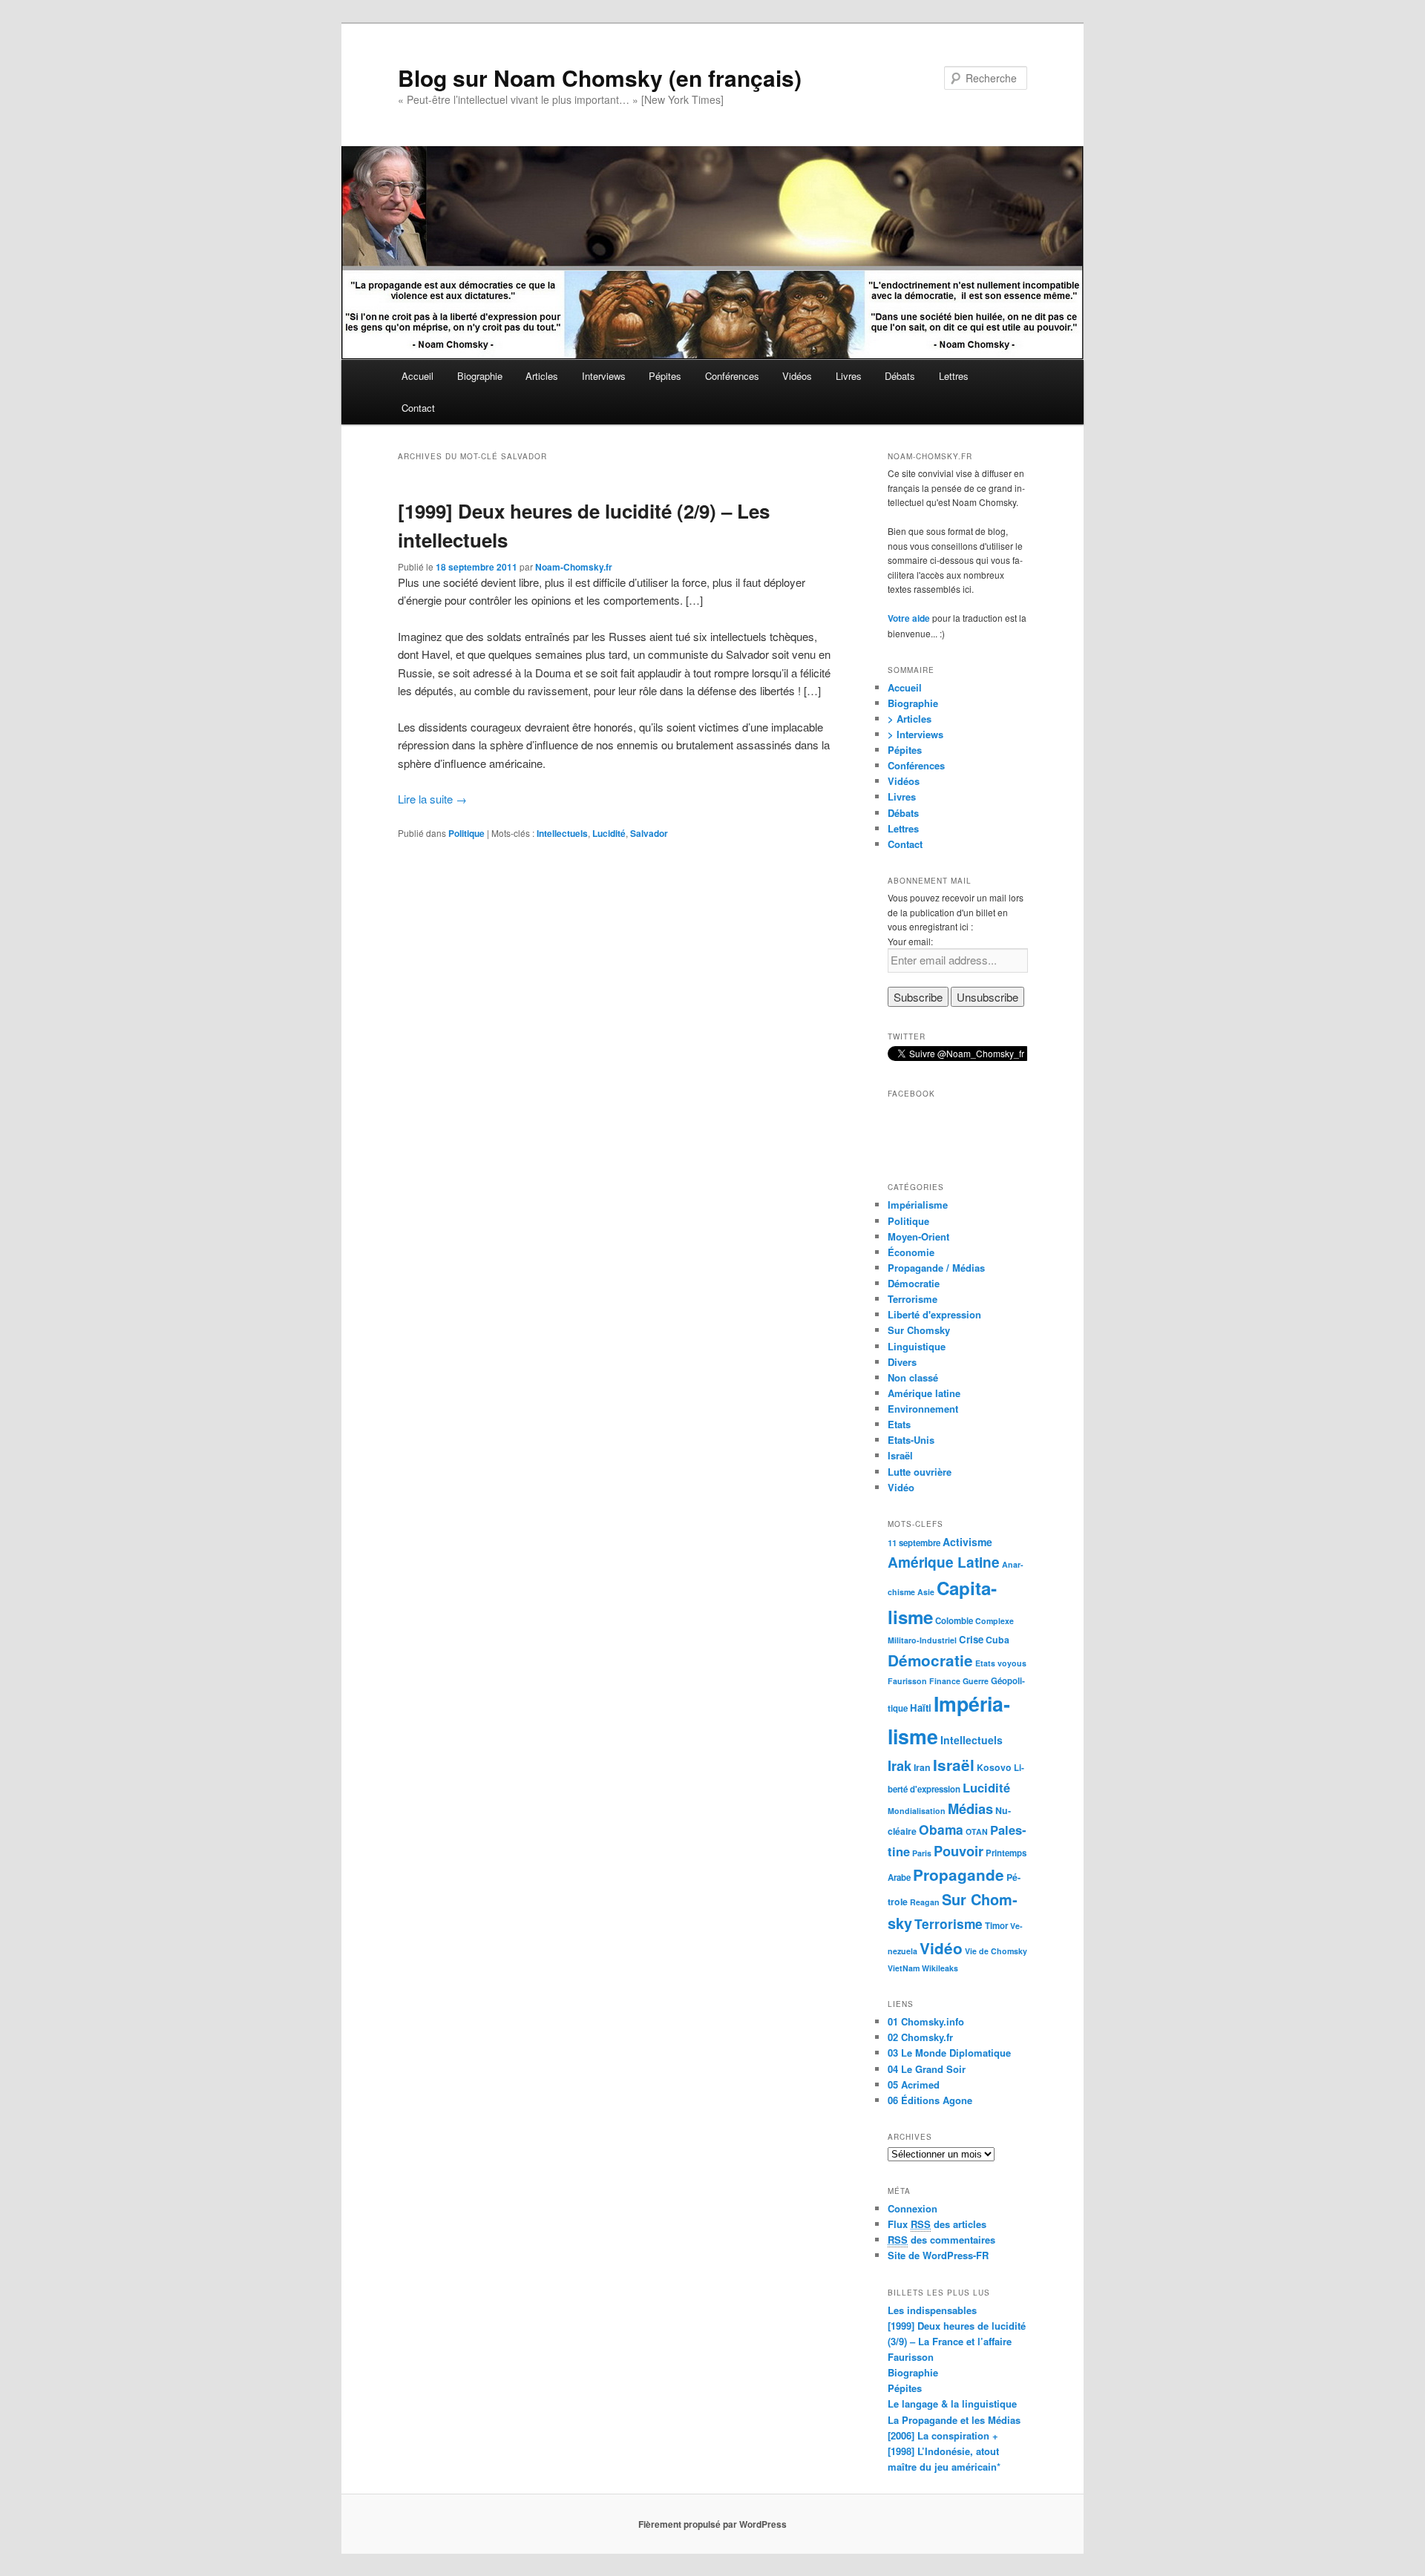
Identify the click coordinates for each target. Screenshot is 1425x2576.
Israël (900, 1455)
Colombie (954, 1621)
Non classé (913, 1377)
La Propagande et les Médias (954, 2420)
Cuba (997, 1640)
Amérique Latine (944, 1562)
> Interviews (915, 734)
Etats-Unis (911, 1440)
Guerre (976, 1681)
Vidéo (901, 1487)
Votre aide (909, 618)
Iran (922, 1767)
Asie (926, 1592)
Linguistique (917, 1346)
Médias (970, 1808)
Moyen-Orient (918, 1236)
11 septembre (914, 1543)
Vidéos (797, 376)
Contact (418, 408)
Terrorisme (913, 1299)
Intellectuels (562, 833)
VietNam (904, 1968)
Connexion (913, 2208)
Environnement (923, 1409)
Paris (922, 1853)
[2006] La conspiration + (943, 2435)
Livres (849, 376)
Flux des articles (937, 2224)
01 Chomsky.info (926, 2021)
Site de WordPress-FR (938, 2255)
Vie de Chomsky (996, 1951)
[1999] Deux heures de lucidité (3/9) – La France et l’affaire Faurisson (957, 2341)
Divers (902, 1362)
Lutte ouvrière (920, 1472)
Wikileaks (940, 1968)
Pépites (665, 376)
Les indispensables (932, 2310)
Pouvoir (959, 1851)
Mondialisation (917, 1811)
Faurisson (907, 1681)
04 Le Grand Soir (927, 2069)
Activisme (967, 1542)
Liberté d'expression (934, 1314)
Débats (900, 376)
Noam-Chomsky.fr (574, 567)
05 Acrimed (914, 2084)
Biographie (480, 376)
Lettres (954, 376)
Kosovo (994, 1767)
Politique (466, 833)
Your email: (910, 941)
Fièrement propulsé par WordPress (712, 2524)
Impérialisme (918, 1205)
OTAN (977, 1831)
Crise (971, 1639)
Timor (996, 1926)
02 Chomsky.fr (920, 2037)
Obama (941, 1829)
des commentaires (941, 2240)
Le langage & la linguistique (952, 2403)
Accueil (417, 376)
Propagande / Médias (936, 1268)
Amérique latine (924, 1393)
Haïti (921, 1708)
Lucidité (609, 833)
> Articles (910, 719)
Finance (945, 1681)
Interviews (604, 376)
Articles (542, 376)
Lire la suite (432, 799)
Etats (899, 1424)
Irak (900, 1765)
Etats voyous (1001, 1663)
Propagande (959, 1874)
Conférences (732, 376)
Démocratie (914, 1283)
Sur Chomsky (919, 1330)
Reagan (925, 1902)
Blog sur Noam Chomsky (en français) (600, 78)
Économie (911, 1252)
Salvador (649, 833)
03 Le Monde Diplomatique (949, 2053)
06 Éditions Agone (930, 2100)
